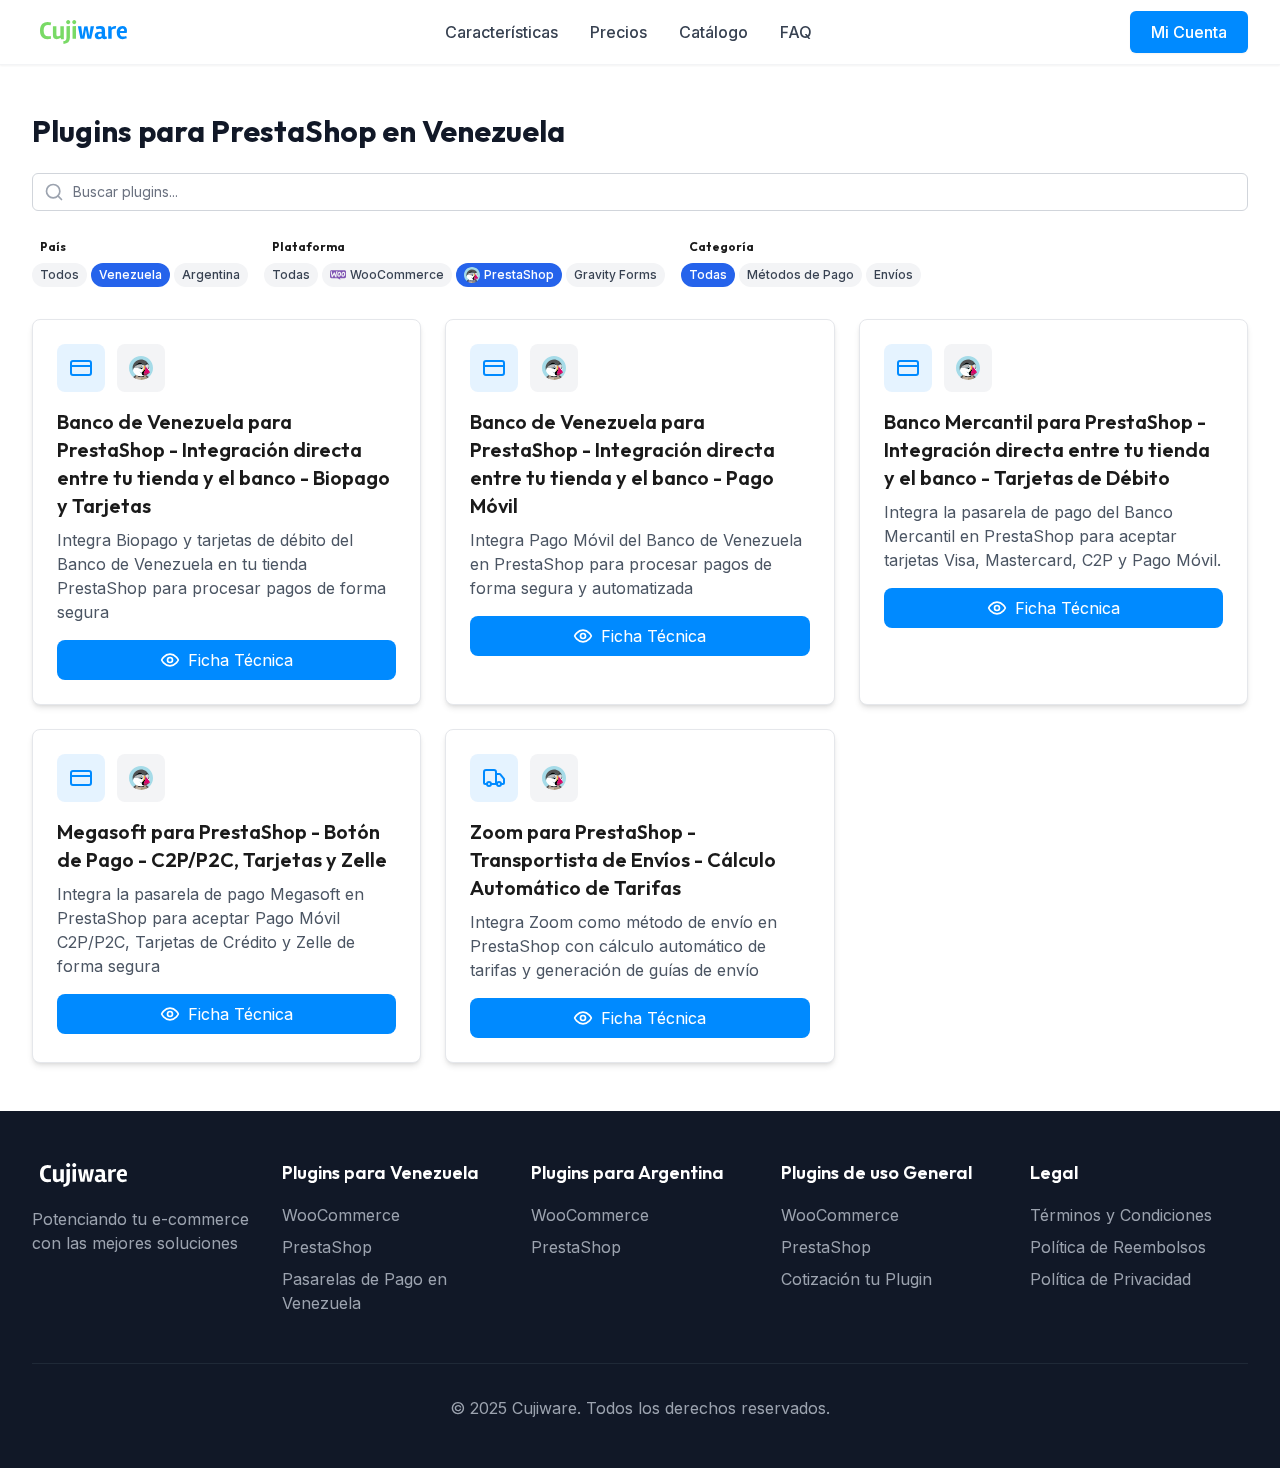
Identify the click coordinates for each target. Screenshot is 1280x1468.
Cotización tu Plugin (856, 1279)
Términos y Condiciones (1121, 1215)
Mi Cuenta (1189, 32)
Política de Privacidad (1110, 1279)
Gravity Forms (615, 274)
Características (501, 32)
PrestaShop (519, 274)
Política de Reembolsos (1118, 1247)
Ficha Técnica (240, 660)
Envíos (893, 274)
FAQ (796, 32)
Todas (291, 274)
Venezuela (130, 274)
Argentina (211, 274)
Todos (59, 274)
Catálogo (713, 32)
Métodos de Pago (800, 274)
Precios (618, 32)
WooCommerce (397, 274)
